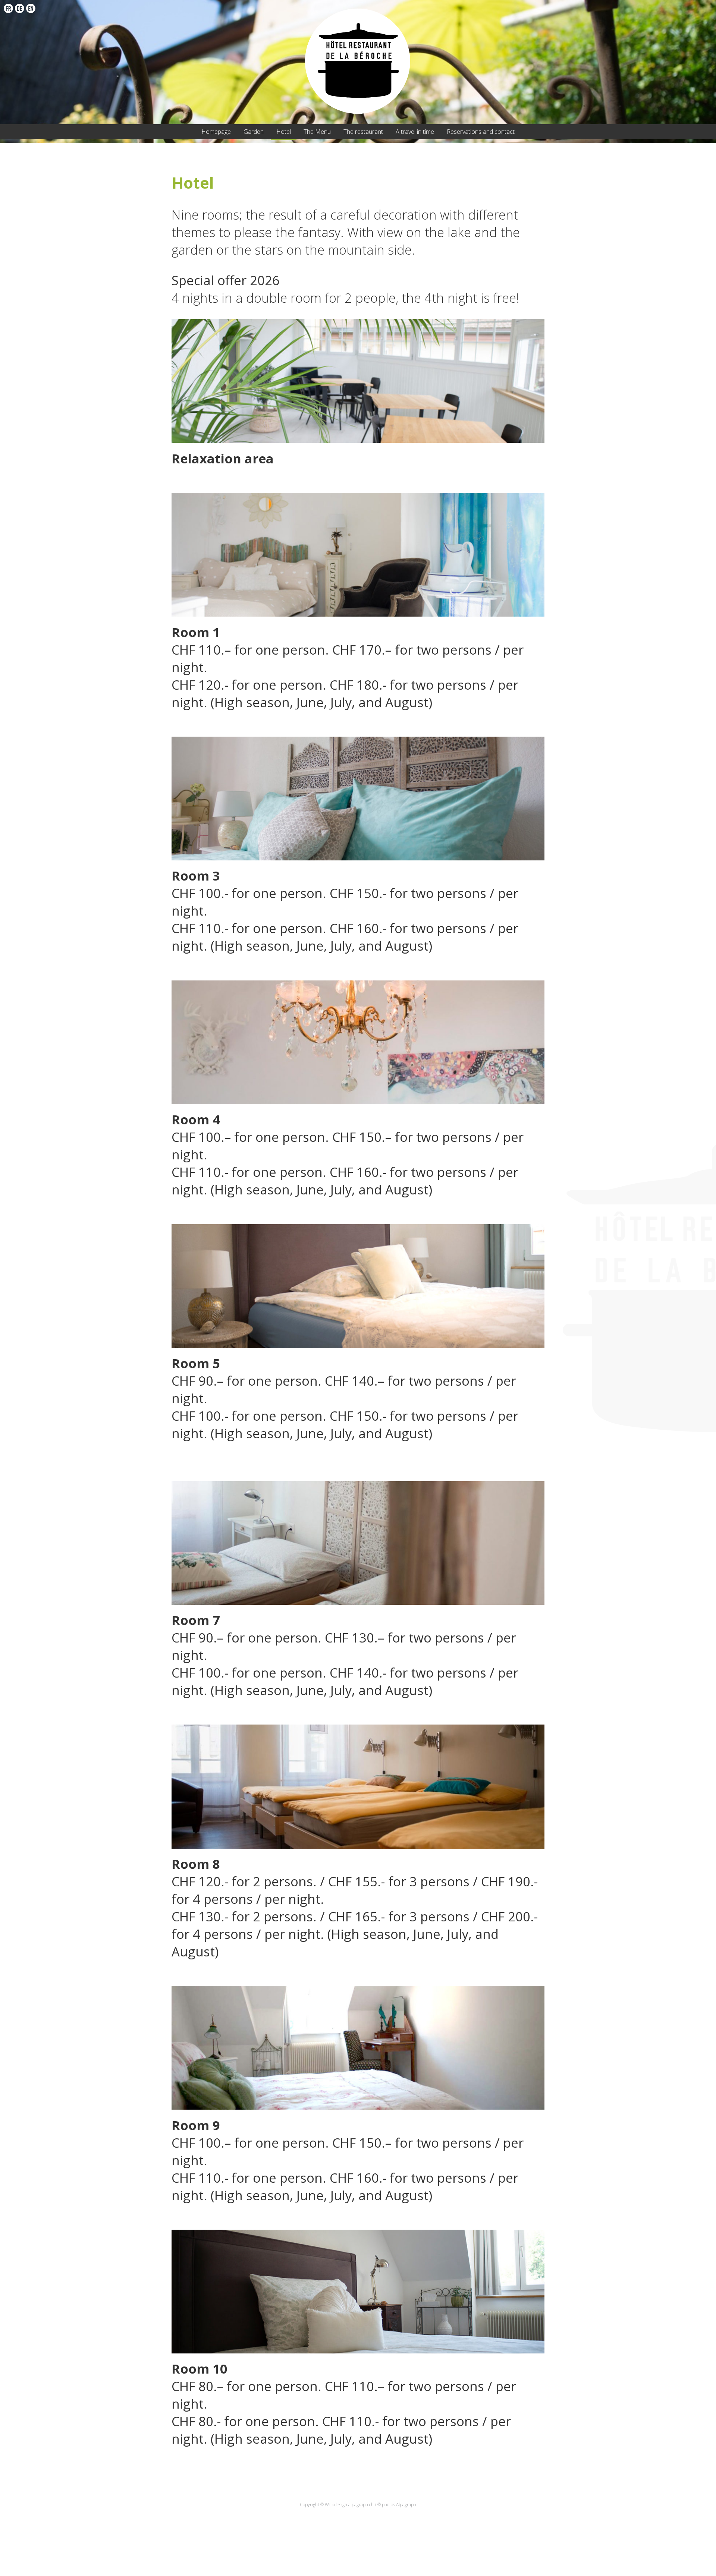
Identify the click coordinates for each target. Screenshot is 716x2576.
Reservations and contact (481, 132)
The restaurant (363, 132)
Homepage (216, 132)
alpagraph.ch (361, 2505)
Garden (254, 132)
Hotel (284, 132)
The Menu (317, 132)
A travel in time (415, 132)
